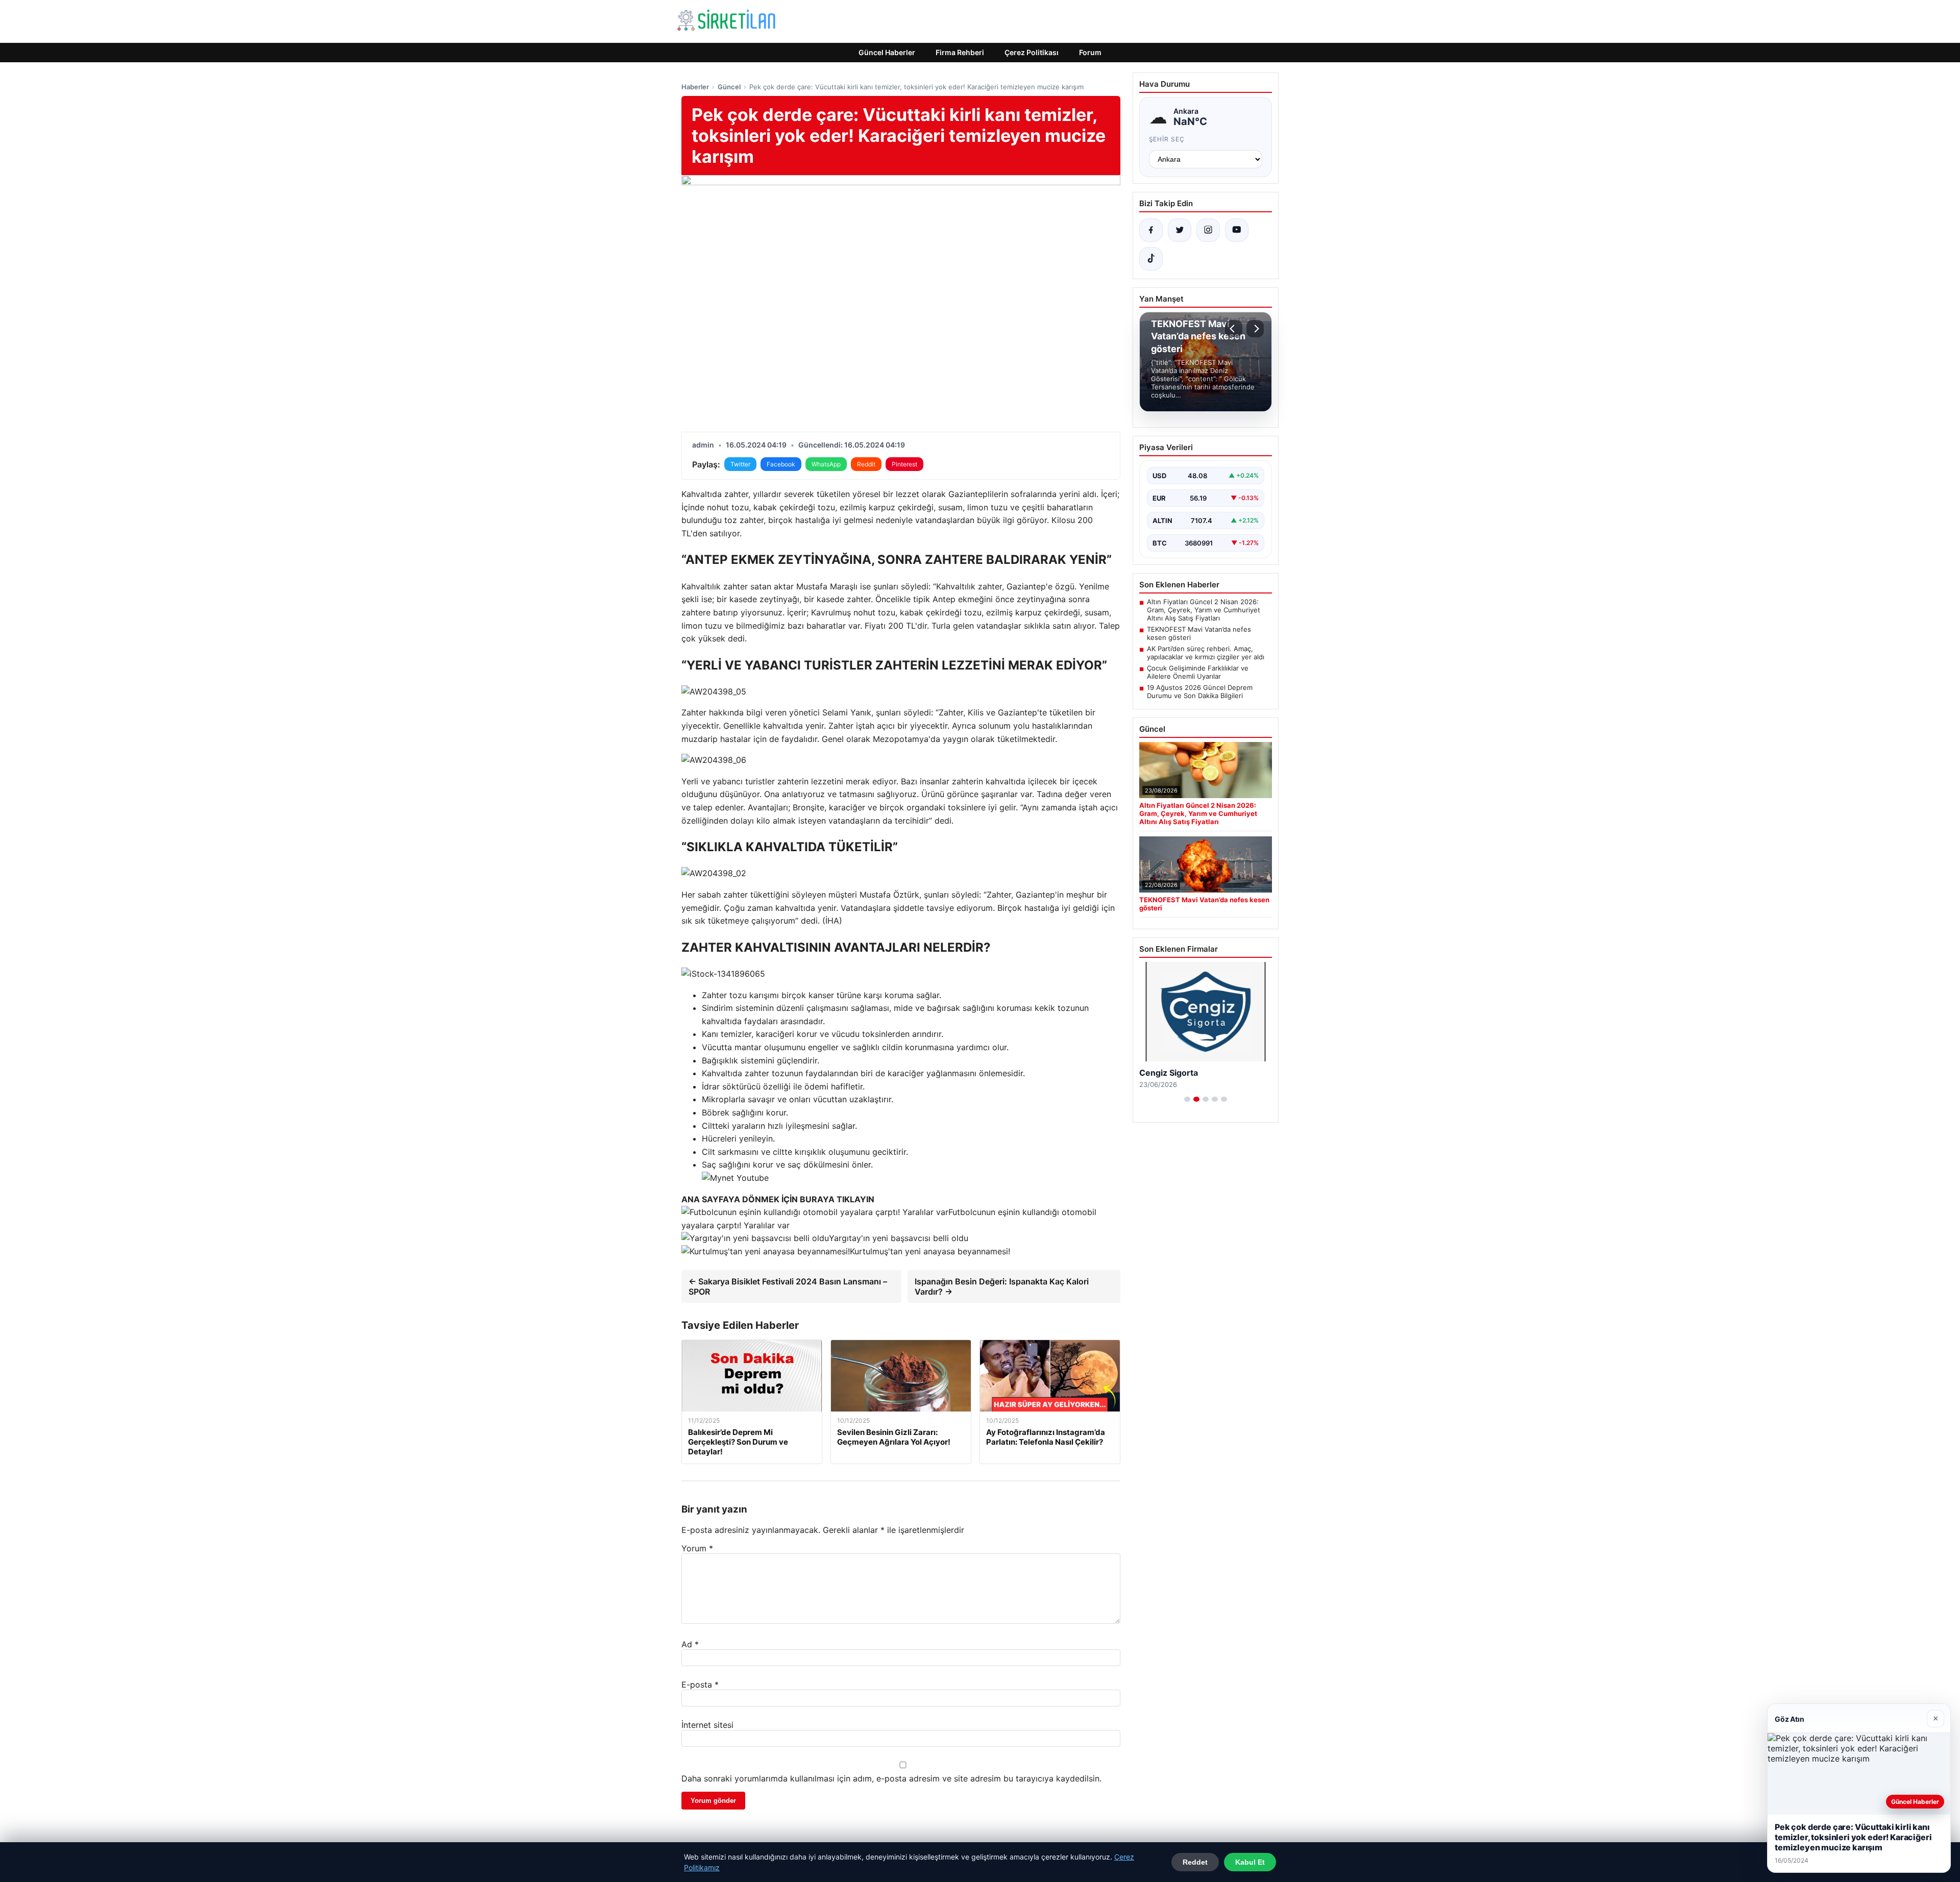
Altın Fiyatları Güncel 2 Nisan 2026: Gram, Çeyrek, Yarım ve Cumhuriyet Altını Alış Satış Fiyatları (1204, 610)
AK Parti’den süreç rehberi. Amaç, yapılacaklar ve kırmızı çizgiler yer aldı (1206, 653)
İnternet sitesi (707, 1725)
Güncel (729, 87)
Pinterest (904, 464)
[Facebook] (1151, 230)
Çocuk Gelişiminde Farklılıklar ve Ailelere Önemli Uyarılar (1198, 672)
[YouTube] (1237, 230)
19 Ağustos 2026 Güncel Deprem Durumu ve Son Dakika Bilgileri (1200, 691)
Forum (1090, 52)
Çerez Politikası (1032, 52)
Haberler (695, 87)
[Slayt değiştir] (1187, 1099)
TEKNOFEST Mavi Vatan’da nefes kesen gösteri (1199, 633)
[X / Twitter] (1180, 230)
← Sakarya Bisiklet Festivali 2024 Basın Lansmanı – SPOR (788, 1286)
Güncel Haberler (887, 52)
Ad (690, 1644)
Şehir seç (1167, 139)
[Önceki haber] (1234, 329)
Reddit (866, 464)
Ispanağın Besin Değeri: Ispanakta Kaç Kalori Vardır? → (1002, 1286)
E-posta (700, 1685)
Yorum (697, 1548)
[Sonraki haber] (1255, 329)
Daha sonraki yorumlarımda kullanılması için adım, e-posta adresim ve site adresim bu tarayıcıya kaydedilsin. (891, 1778)
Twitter (740, 464)
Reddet (1195, 1862)
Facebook (781, 464)
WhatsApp (826, 464)
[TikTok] (1151, 259)
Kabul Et (1250, 1862)
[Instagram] (1208, 230)
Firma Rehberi (960, 52)
